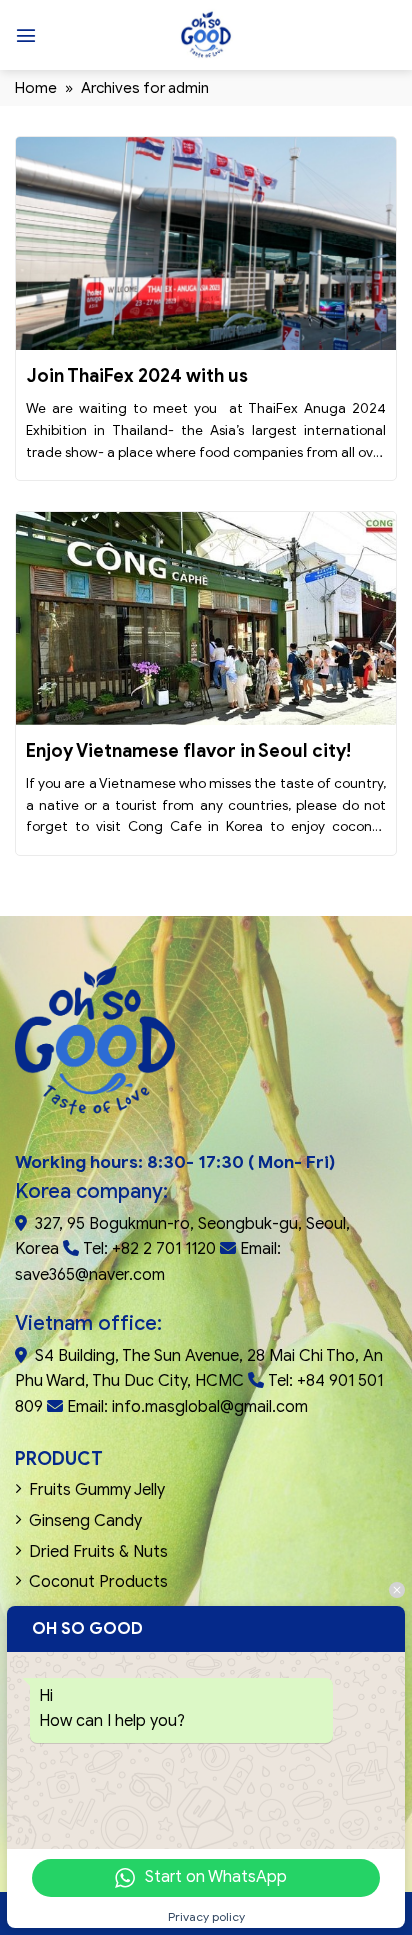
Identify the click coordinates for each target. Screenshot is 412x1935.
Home (36, 88)
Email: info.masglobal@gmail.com (187, 1407)
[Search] (389, 34)
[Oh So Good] (205, 35)
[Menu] (26, 35)
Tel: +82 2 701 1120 (149, 1249)
